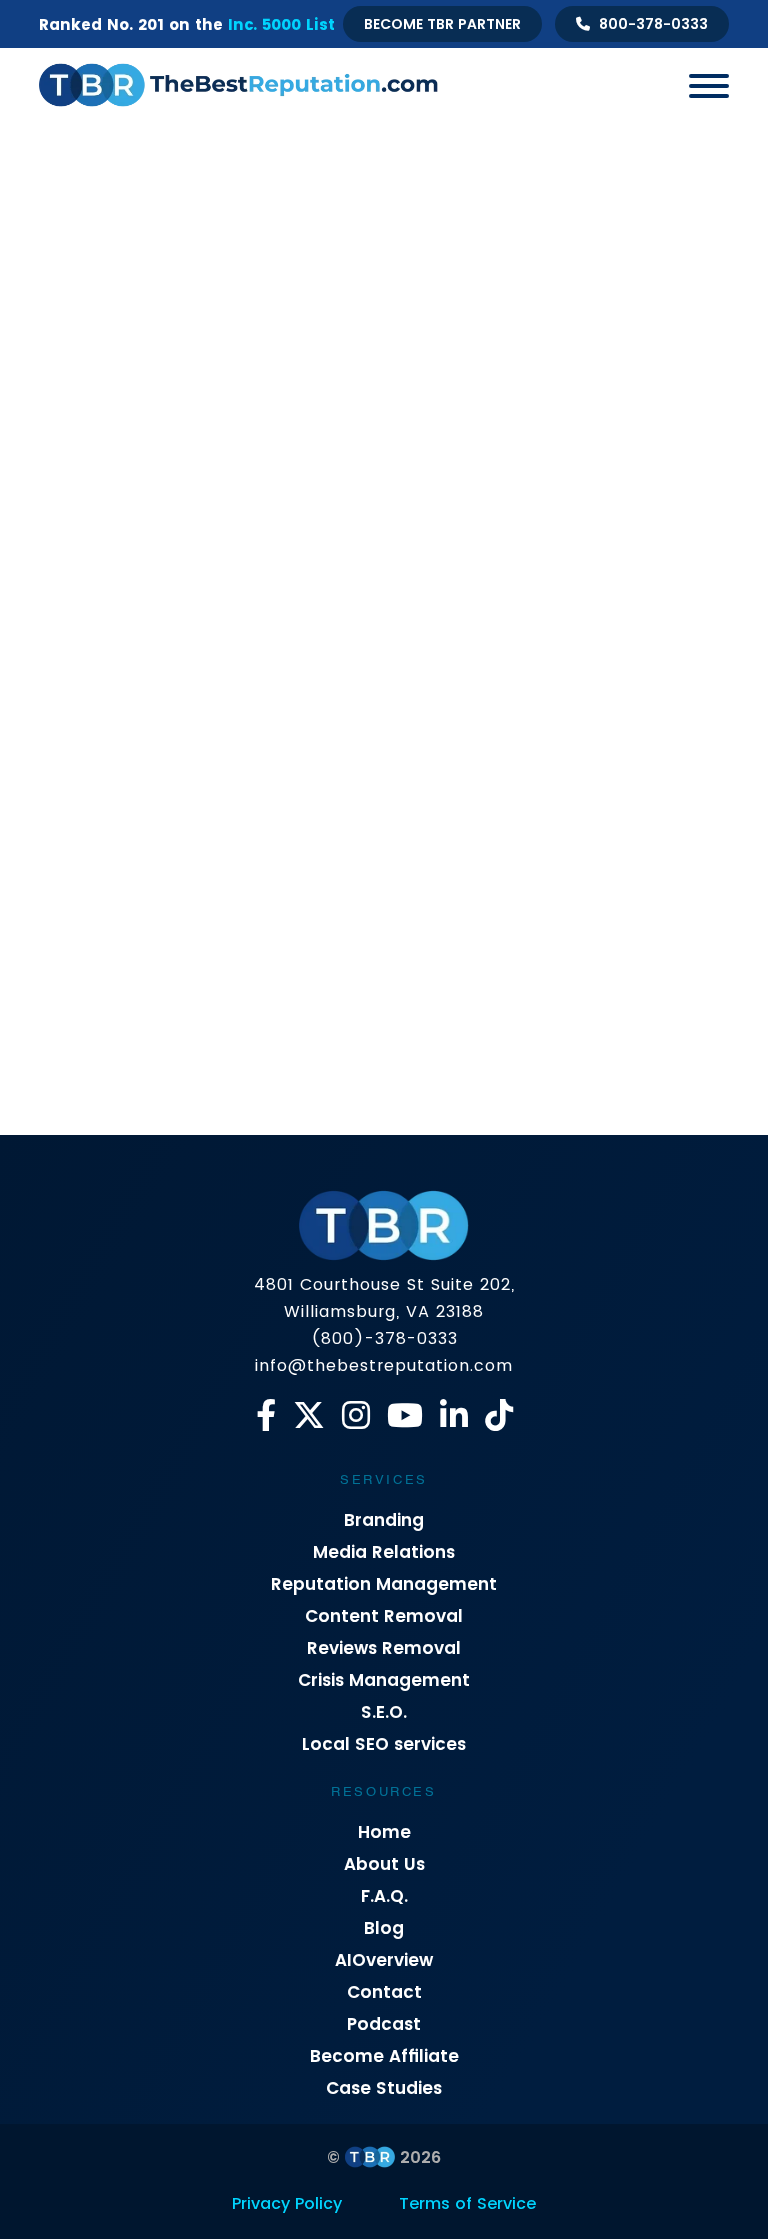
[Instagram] (356, 1415)
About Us (384, 1864)
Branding (384, 1520)
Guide (400, 590)
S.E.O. (384, 1712)
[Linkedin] (454, 1415)
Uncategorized (436, 676)
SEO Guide (318, 676)
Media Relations (384, 1552)
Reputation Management (384, 1584)
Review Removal (641, 633)
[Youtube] (405, 1415)
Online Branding (607, 590)
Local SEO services (384, 1744)
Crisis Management (282, 590)
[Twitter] (309, 1415)
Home (384, 1832)
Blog (384, 1928)
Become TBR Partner (442, 24)
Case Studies (384, 2088)
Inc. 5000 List (281, 24)
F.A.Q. (384, 1896)
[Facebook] (266, 1415)
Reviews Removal (384, 1648)
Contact (384, 1992)
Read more (98, 1107)
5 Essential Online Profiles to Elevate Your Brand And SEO (201, 989)
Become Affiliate (384, 2056)
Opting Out (353, 633)
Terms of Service (467, 2203)
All (116, 590)
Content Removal (384, 1616)
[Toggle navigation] (701, 85)
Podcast (384, 2024)
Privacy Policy (287, 2203)
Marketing (487, 590)
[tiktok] (499, 1415)
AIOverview (384, 1960)
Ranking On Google (488, 633)
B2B (171, 590)
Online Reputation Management (178, 633)
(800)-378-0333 (384, 1338)
